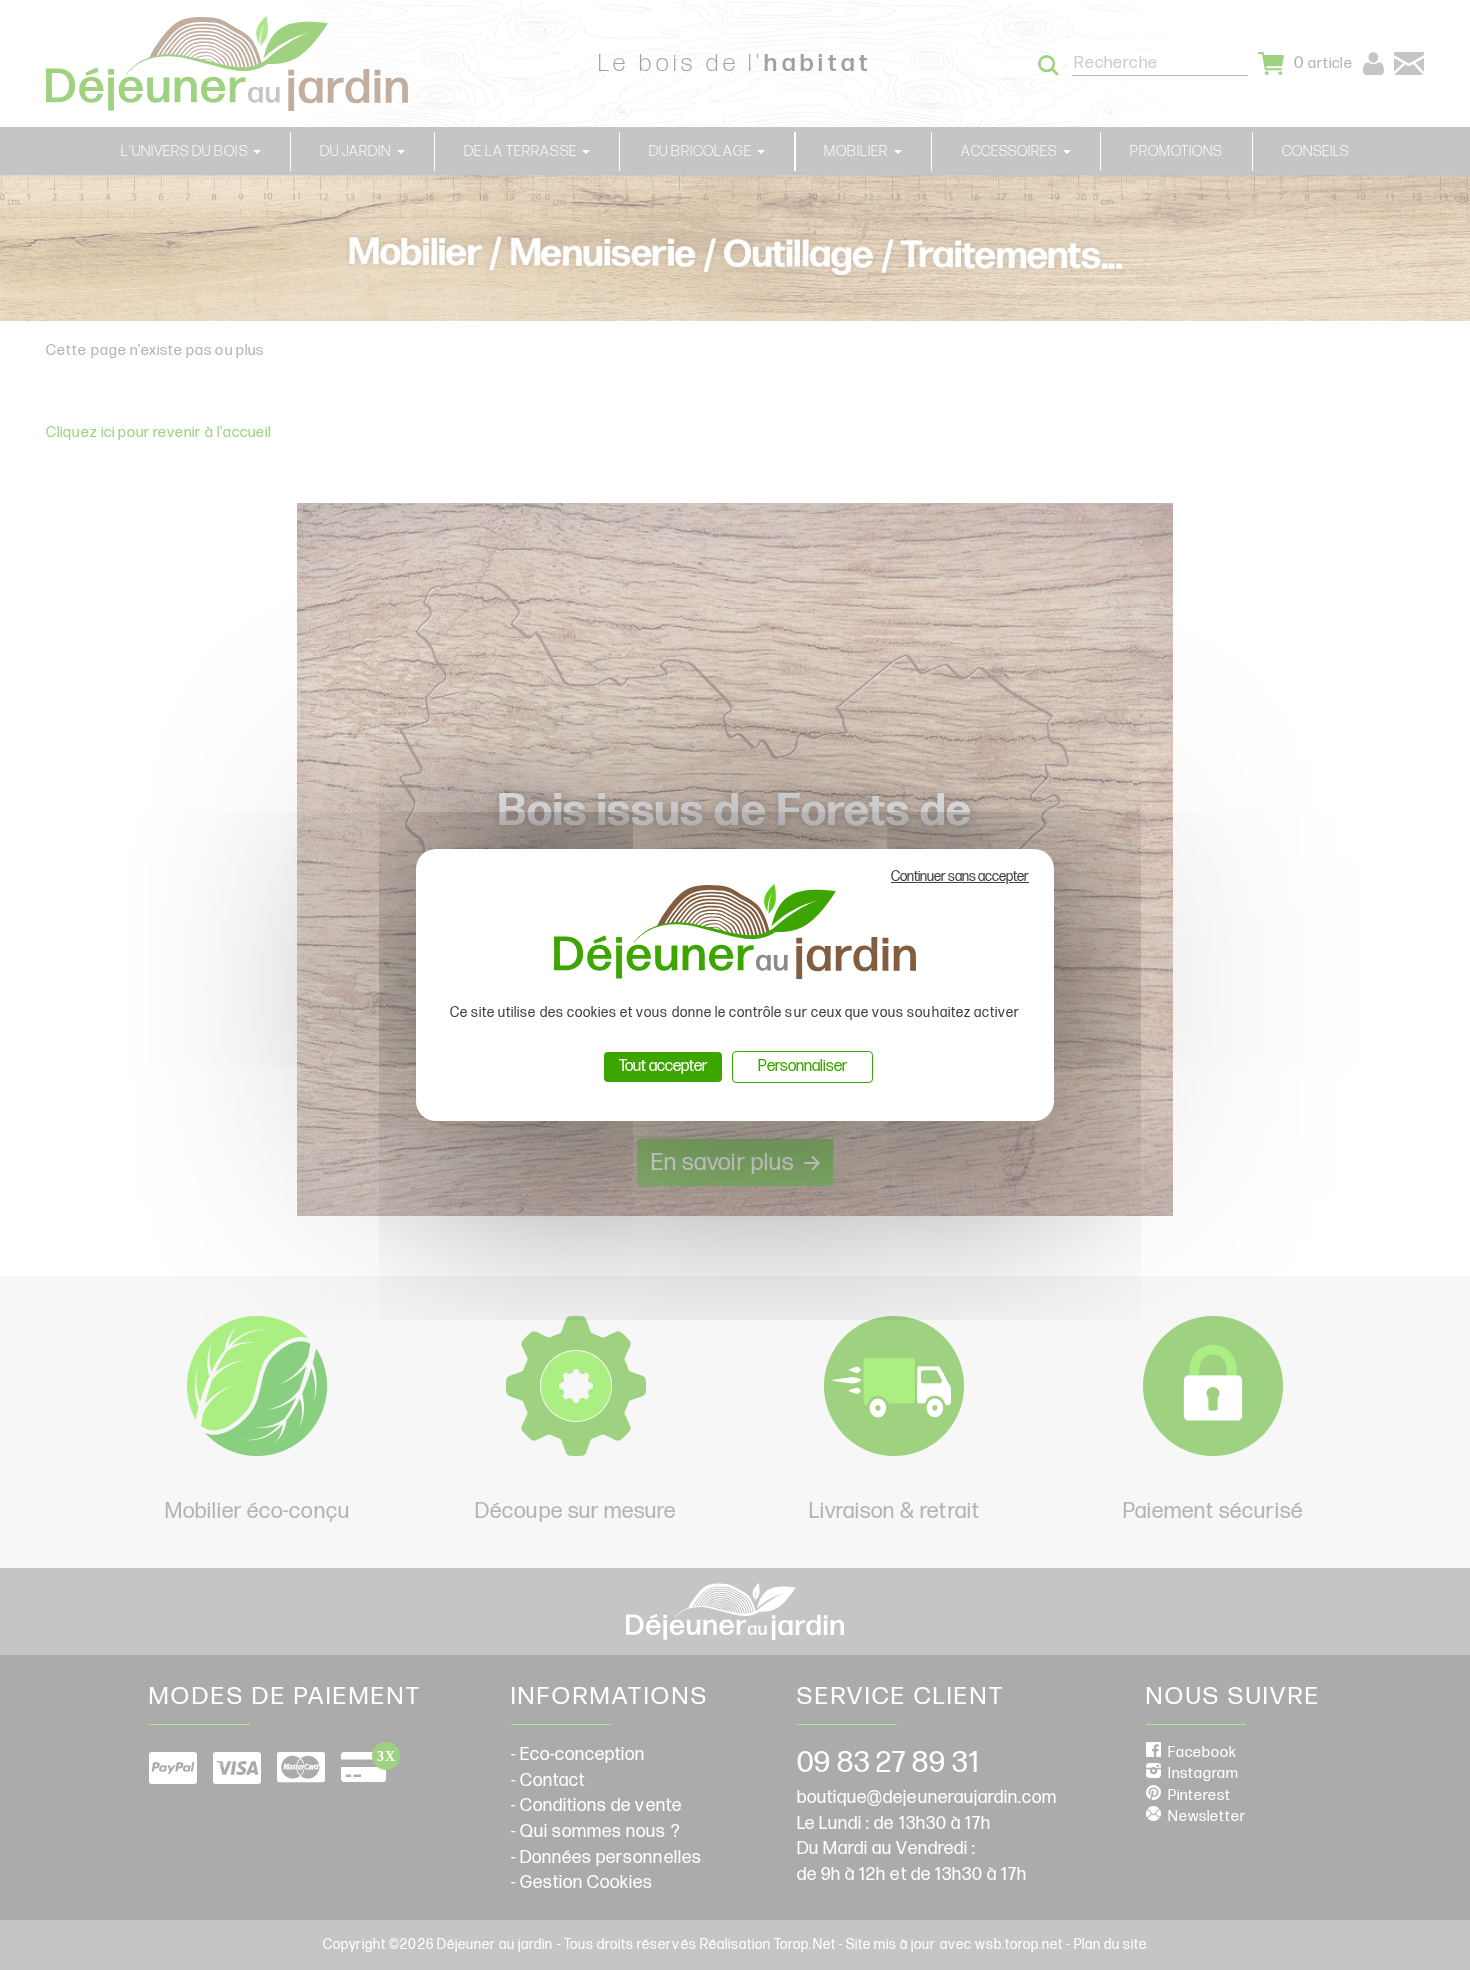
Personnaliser (802, 1066)
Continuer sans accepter (960, 876)
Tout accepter (663, 1066)
